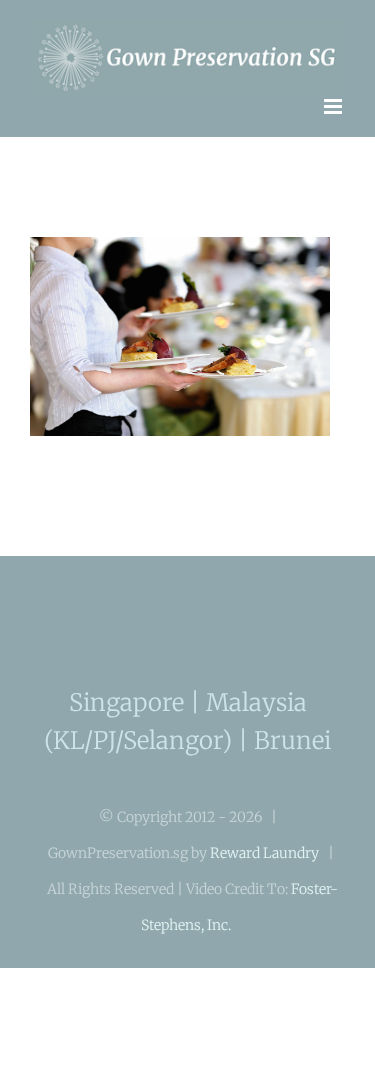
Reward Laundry (264, 844)
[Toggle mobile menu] (334, 96)
